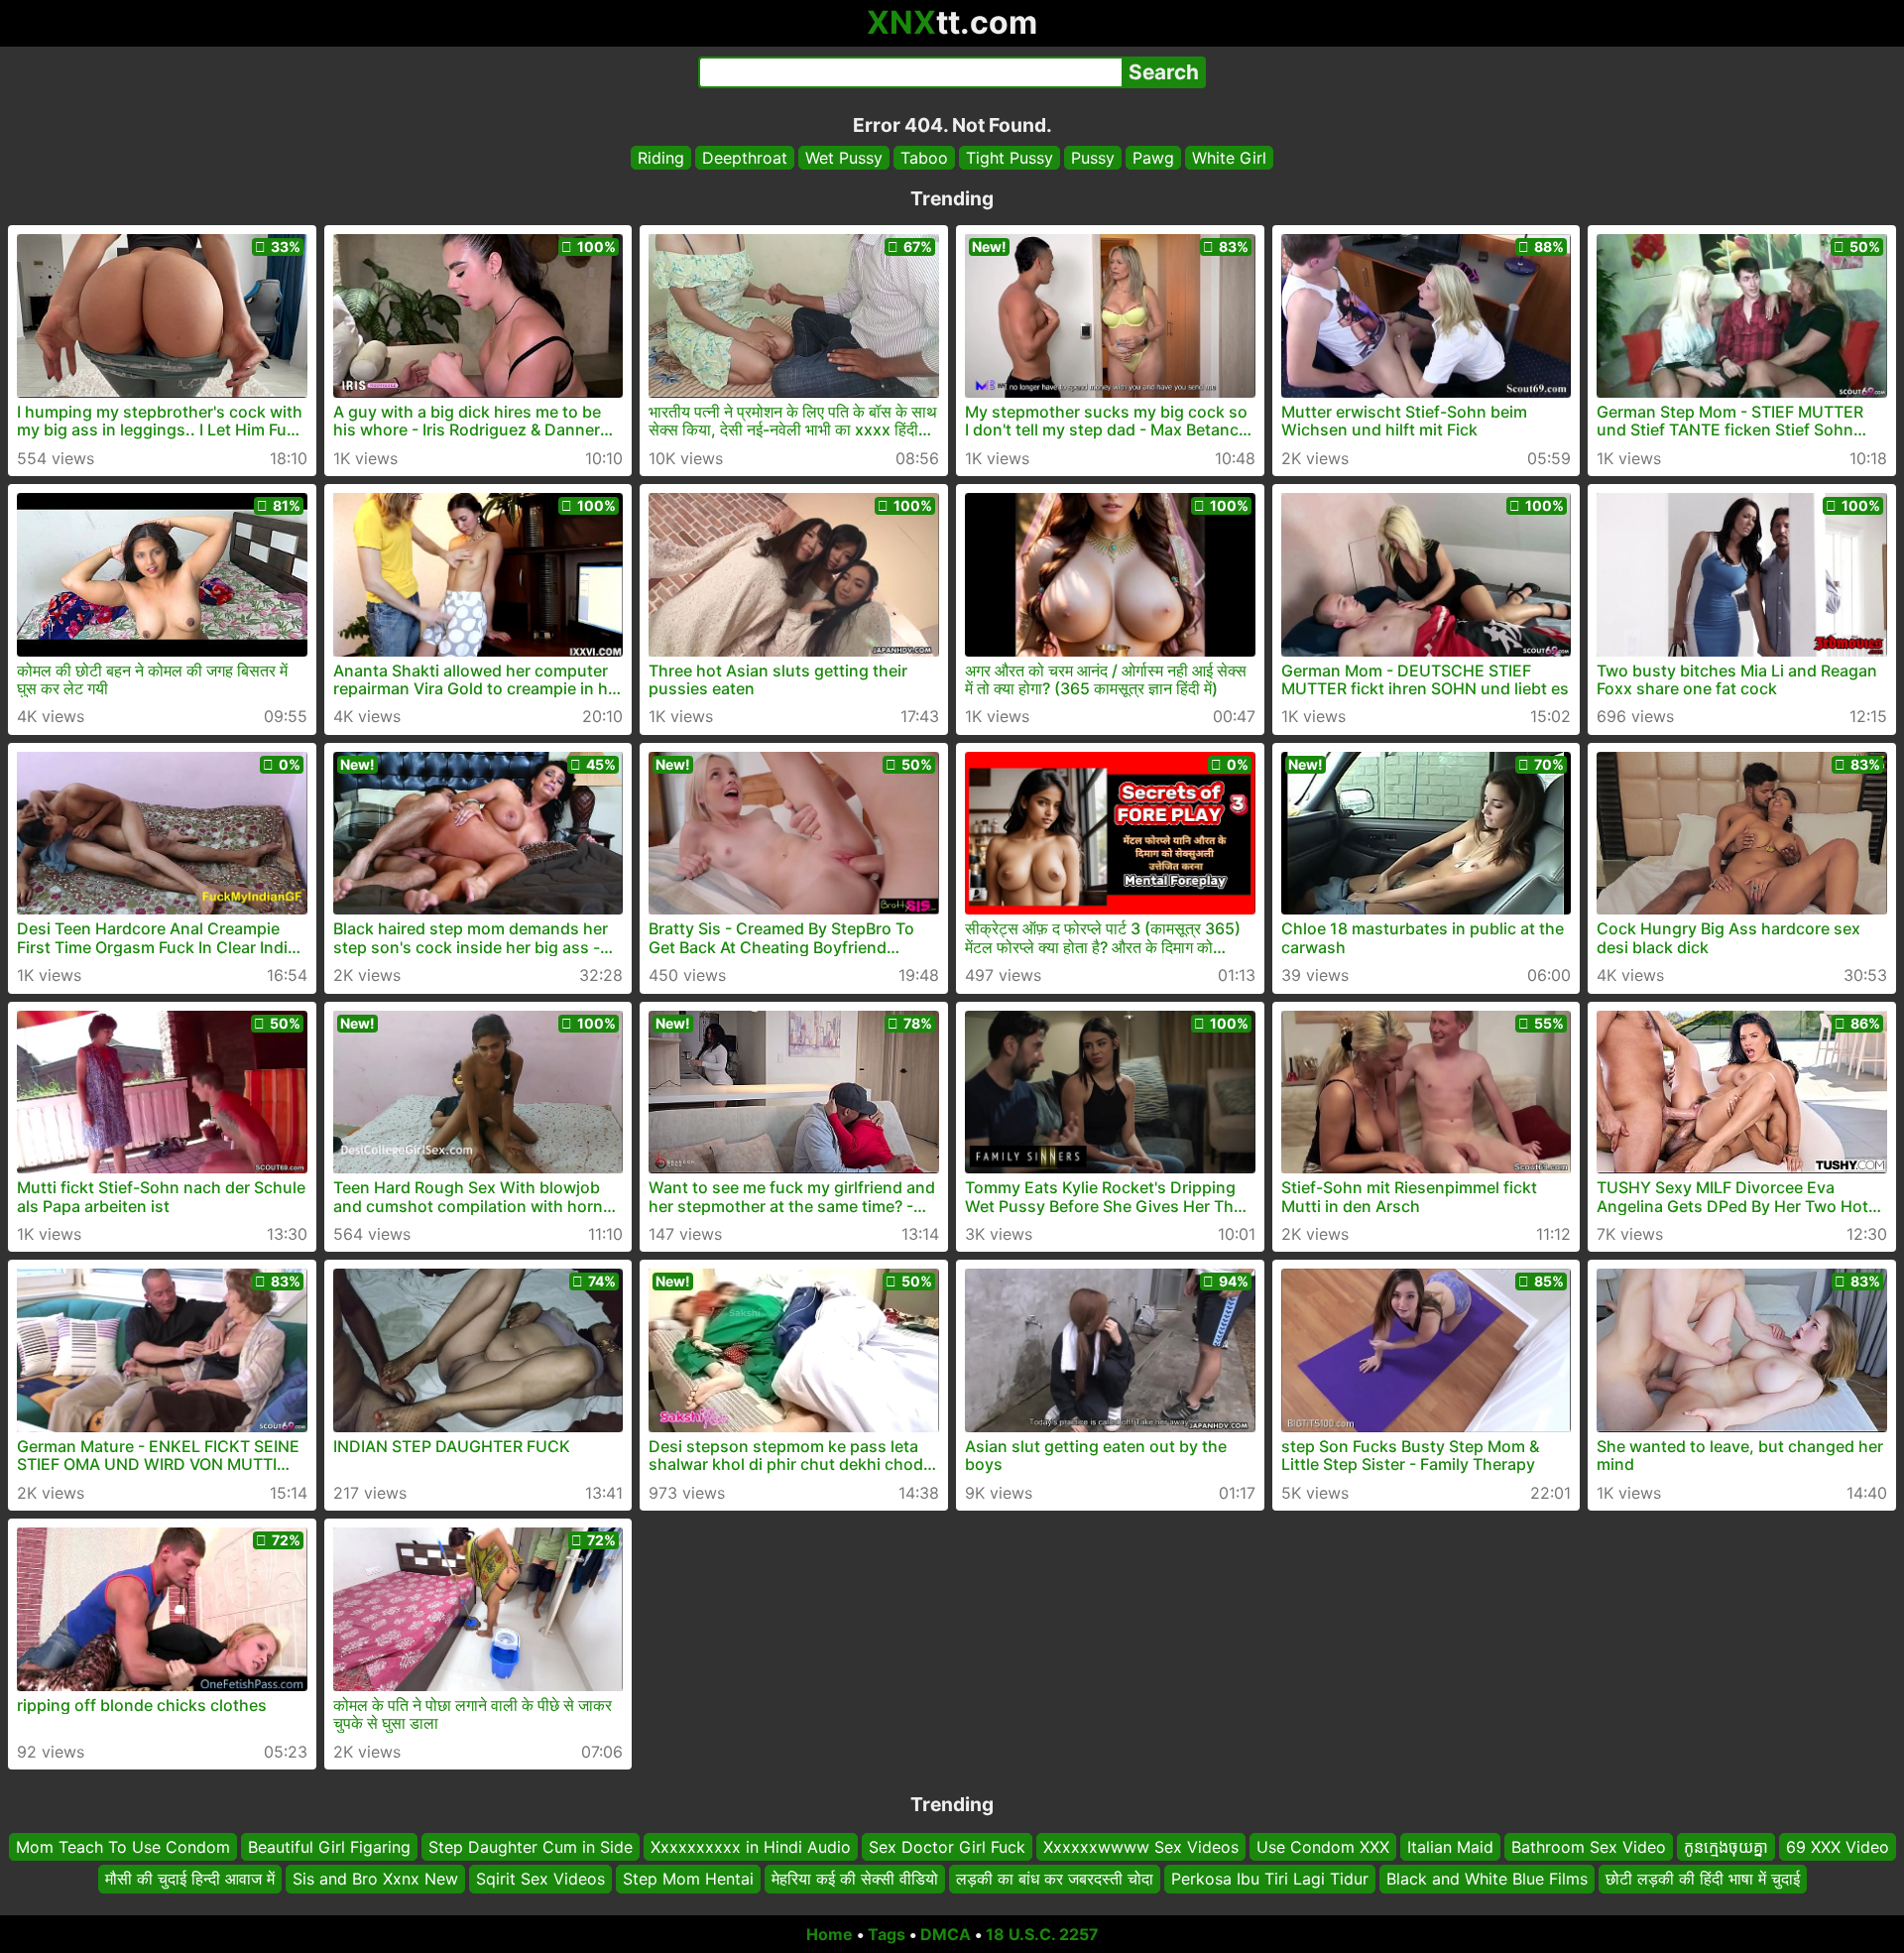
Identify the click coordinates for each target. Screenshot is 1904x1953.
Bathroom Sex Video (1589, 1847)
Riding (661, 158)
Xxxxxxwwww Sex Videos (1141, 1847)
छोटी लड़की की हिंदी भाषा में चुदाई (1703, 1879)
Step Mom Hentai (688, 1879)
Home (830, 1934)
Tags (887, 1934)
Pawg (1153, 158)
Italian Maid (1450, 1847)
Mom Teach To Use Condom (123, 1847)
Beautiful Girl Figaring (329, 1847)
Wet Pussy (844, 158)
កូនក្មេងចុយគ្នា (1726, 1847)
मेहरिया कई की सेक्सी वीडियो (855, 1879)
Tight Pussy (1010, 158)
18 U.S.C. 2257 (1042, 1934)
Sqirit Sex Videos (540, 1879)
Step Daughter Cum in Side (531, 1847)
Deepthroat (745, 158)
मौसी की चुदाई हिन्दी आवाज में (190, 1879)
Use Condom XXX (1323, 1847)
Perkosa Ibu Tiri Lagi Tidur (1270, 1879)
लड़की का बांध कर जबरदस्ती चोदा (1055, 1879)
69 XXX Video (1838, 1847)
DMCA (946, 1934)
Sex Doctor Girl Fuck (947, 1847)
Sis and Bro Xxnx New (375, 1879)
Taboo (924, 158)
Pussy (1093, 158)
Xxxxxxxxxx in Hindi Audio (751, 1847)
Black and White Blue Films (1487, 1879)
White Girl (1229, 158)
